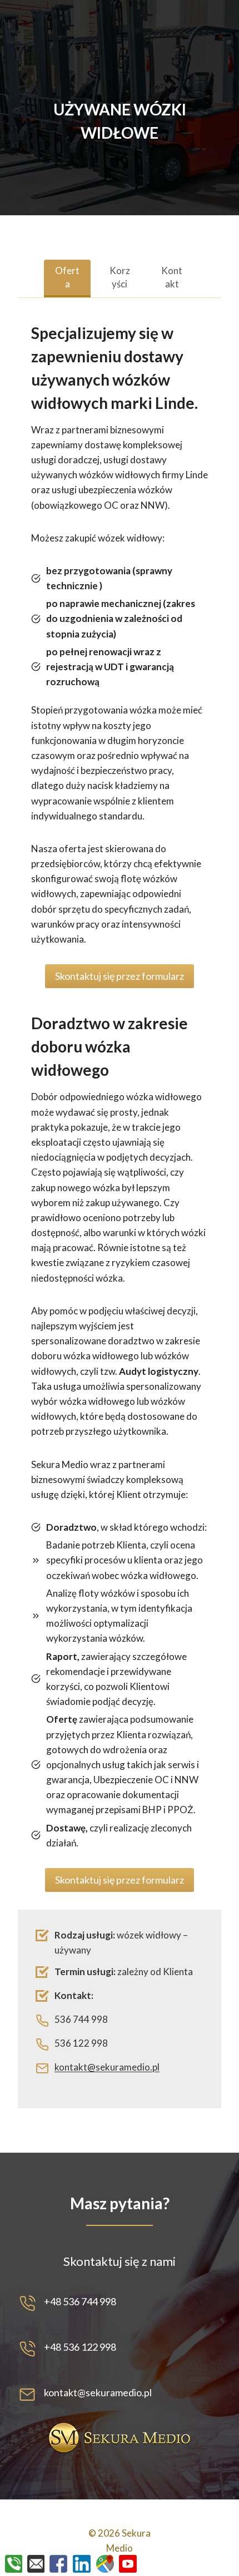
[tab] (67, 279)
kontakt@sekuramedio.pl (107, 2067)
